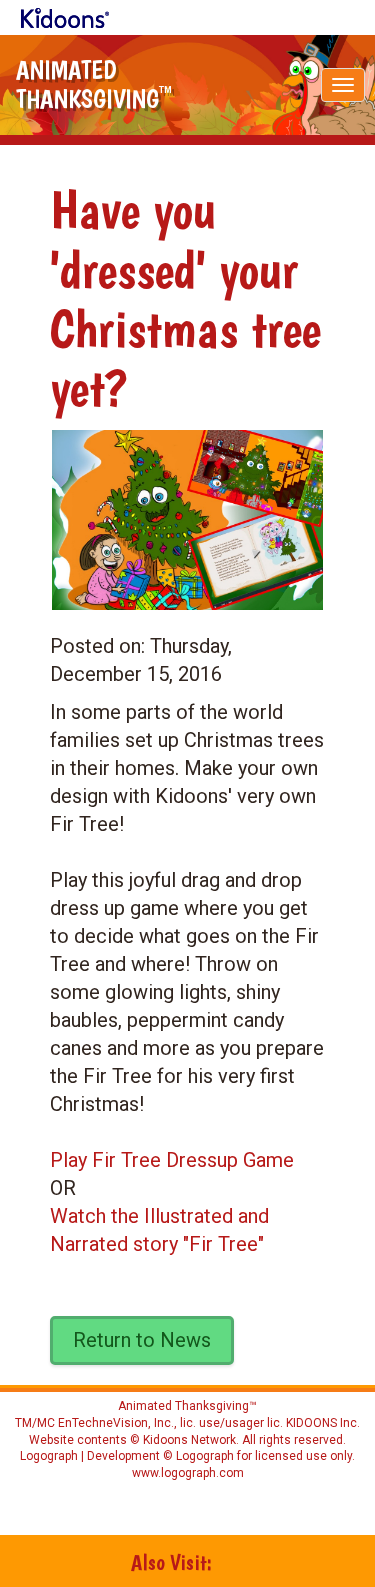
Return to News (142, 1340)
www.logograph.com (188, 1473)
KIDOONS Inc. (323, 1423)
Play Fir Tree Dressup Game (172, 1160)
